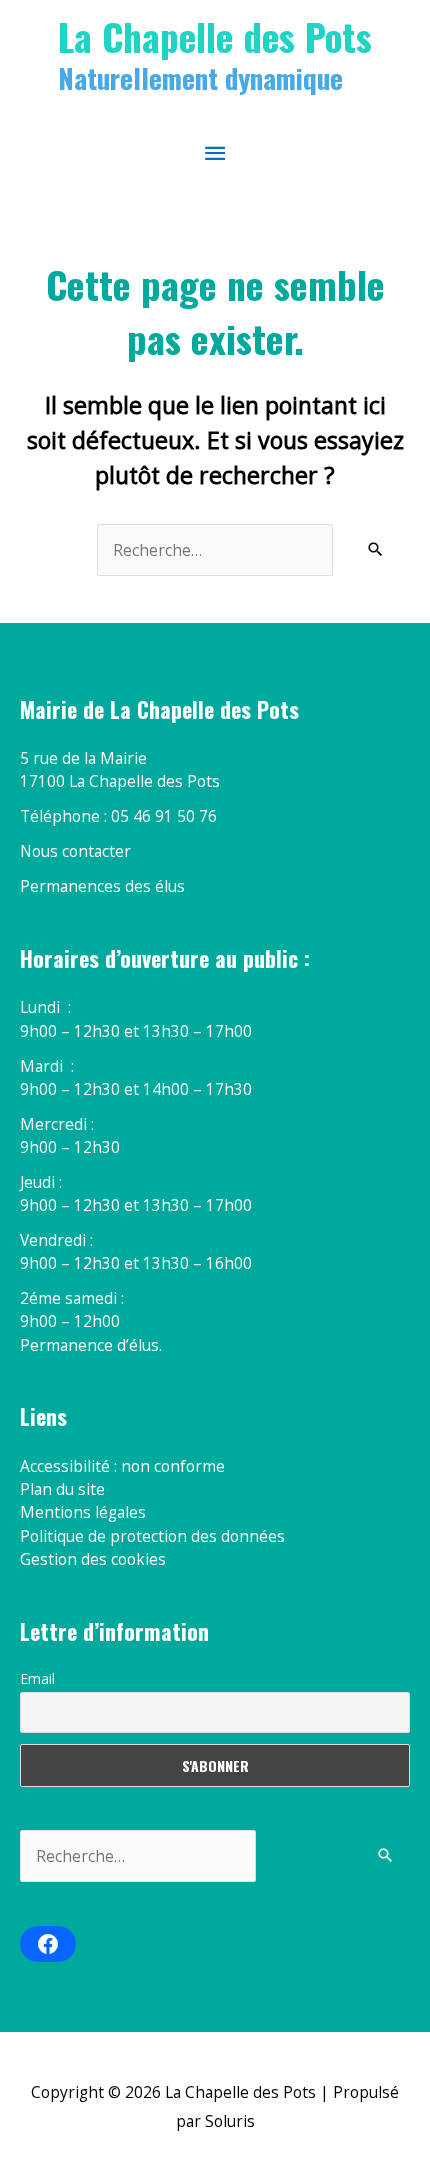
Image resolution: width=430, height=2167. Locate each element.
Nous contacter (75, 851)
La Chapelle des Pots (215, 36)
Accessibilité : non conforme (122, 1466)
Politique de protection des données (152, 1536)
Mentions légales (83, 1512)
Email (37, 1678)
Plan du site (62, 1489)
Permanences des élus (102, 886)
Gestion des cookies (93, 1559)
